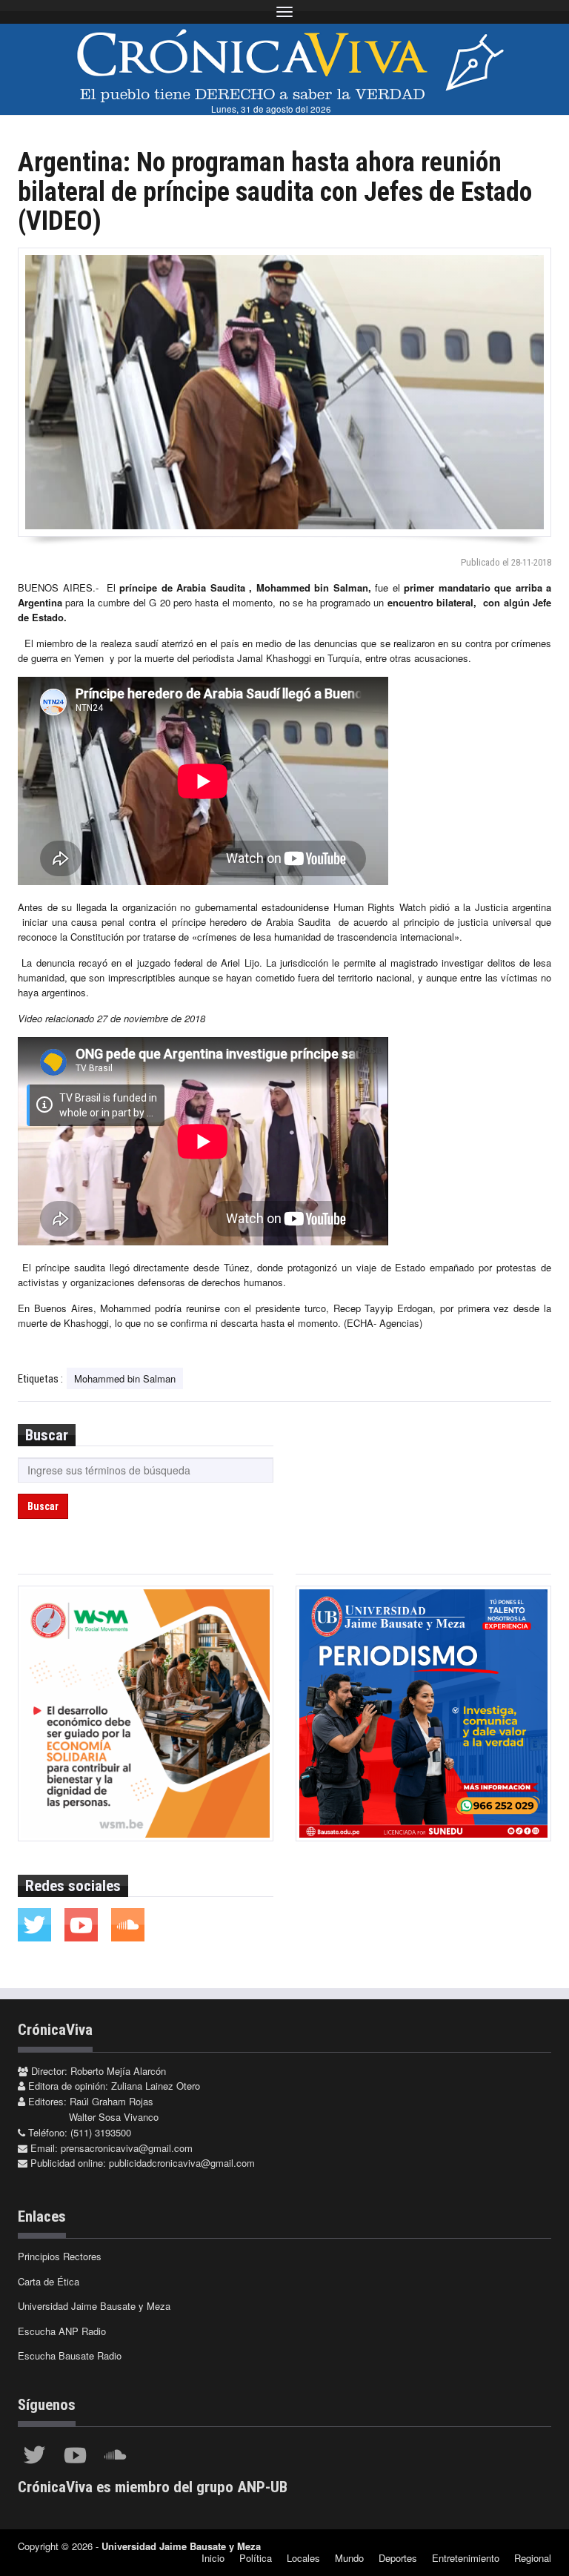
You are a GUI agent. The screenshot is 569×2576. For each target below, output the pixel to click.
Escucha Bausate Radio (70, 2355)
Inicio (213, 2558)
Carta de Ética (49, 2281)
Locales (303, 2558)
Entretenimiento (466, 2558)
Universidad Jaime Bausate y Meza (94, 2306)
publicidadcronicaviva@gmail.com (182, 2163)
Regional (533, 2558)
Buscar (43, 1506)
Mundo (349, 2558)
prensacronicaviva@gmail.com (127, 2148)
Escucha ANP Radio (62, 2331)
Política (256, 2558)
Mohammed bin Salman (125, 1378)
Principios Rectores (60, 2256)
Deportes (398, 2558)
